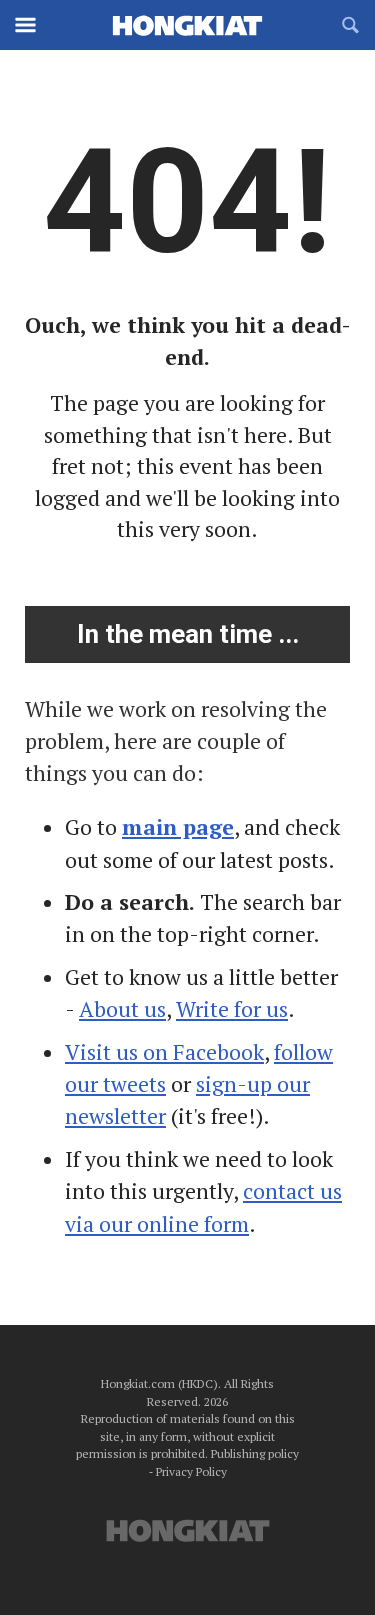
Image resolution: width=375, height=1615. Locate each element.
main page (178, 827)
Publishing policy (255, 1453)
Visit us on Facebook (164, 1052)
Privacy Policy (191, 1471)
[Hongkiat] (188, 25)
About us (122, 1009)
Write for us (232, 1009)
